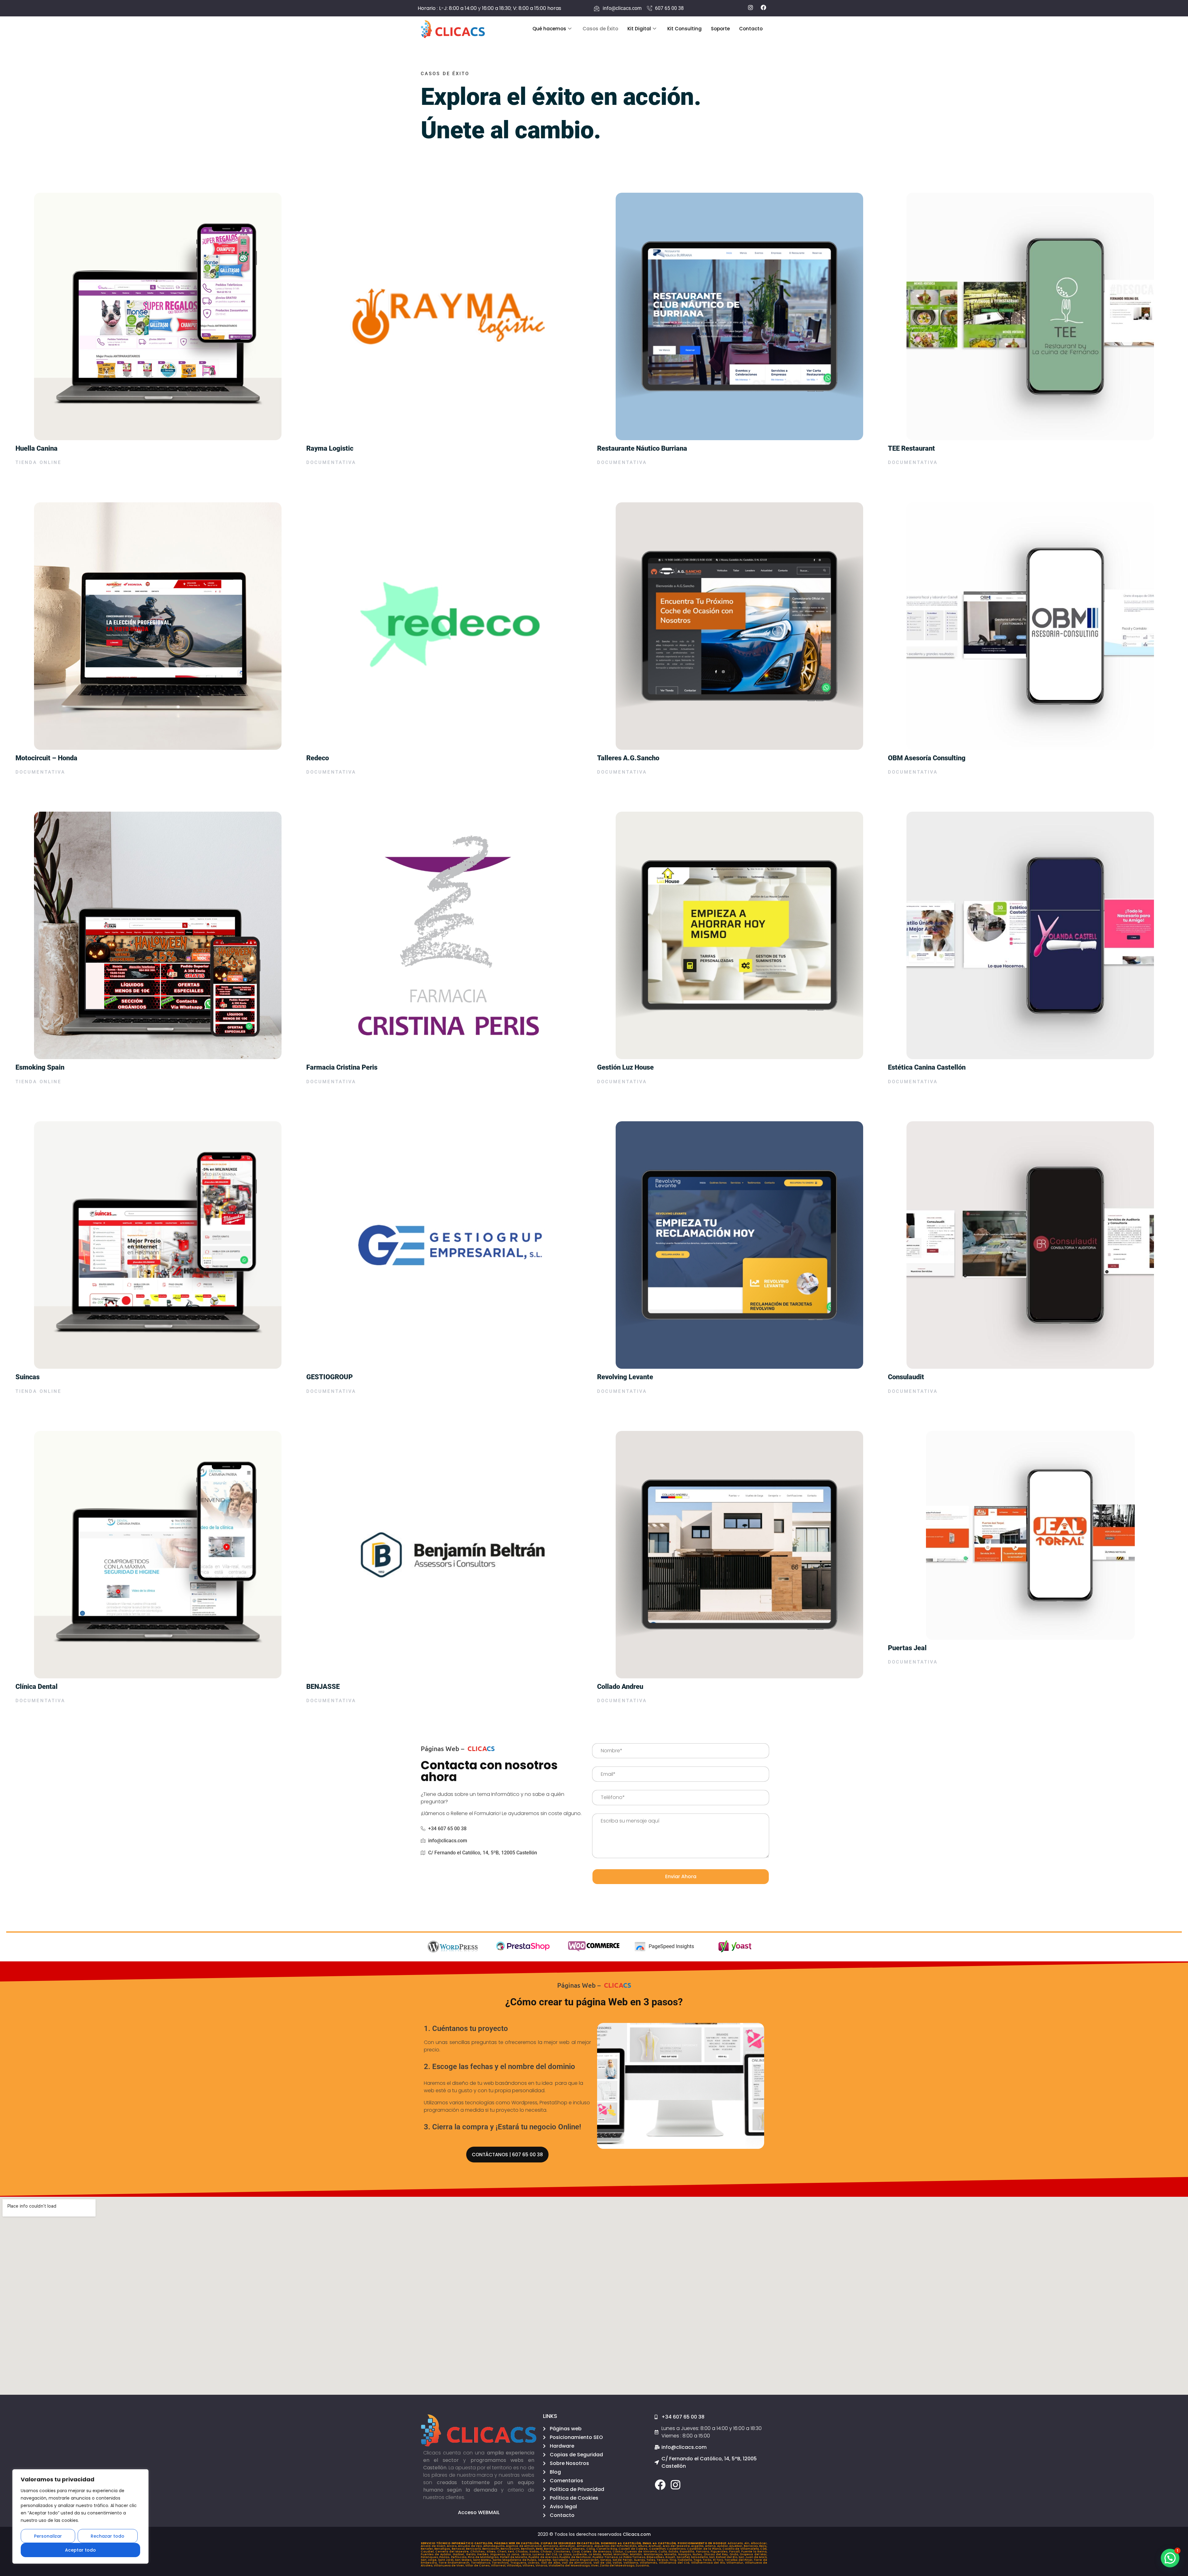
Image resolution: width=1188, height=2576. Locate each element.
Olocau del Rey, (717, 2554)
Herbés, (484, 2554)
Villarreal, (499, 2565)
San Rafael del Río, (724, 2557)
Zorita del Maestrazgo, (618, 2565)
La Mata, (596, 2554)
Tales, (652, 2560)
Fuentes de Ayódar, (437, 2554)
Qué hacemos (549, 29)
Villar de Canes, (478, 2565)
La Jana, (514, 2554)
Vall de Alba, (552, 2563)
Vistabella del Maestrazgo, (570, 2565)
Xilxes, (492, 2552)
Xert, (512, 2552)
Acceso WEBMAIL (479, 2512)
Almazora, (551, 2546)
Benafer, (428, 2549)
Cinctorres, (563, 2552)
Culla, (663, 2552)
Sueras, (640, 2560)
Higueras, (499, 2554)
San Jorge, (429, 2560)
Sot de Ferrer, (623, 2560)
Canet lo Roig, (607, 2549)
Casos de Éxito (600, 29)
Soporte (720, 29)
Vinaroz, (542, 2565)
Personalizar (48, 2536)
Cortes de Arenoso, (597, 2552)
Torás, (708, 2560)
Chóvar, (547, 2552)
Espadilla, (688, 2552)
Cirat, (576, 2552)
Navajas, (685, 2554)
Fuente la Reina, (754, 2552)
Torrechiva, (501, 2563)
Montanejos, (654, 2554)
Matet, (608, 2554)
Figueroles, (720, 2552)
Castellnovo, (677, 2549)
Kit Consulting (684, 29)
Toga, (698, 2560)
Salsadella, (700, 2557)
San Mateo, (464, 2560)
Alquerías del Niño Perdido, (616, 2546)
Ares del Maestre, (677, 2546)
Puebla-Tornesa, (606, 2557)
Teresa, (663, 2560)
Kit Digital (639, 29)
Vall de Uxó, (603, 2563)
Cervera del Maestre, (453, 2552)
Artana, (711, 2546)
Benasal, (459, 2549)
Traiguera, (519, 2563)
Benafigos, (443, 2549)
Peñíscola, (459, 2557)
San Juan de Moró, (753, 2557)
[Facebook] (660, 2485)
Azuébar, (736, 2546)
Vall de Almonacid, (578, 2563)
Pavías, (445, 2557)
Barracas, (752, 2546)
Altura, (643, 2546)
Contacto (751, 29)
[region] (80, 2516)
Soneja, (606, 2560)
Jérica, (527, 2554)
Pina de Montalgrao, (484, 2557)
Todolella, (686, 2560)
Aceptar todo (80, 2550)
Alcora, (452, 2546)
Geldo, (471, 2554)
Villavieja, (515, 2565)
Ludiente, (581, 2554)
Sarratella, (561, 2560)
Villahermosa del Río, (709, 2563)
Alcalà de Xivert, (434, 2546)
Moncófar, (622, 2554)
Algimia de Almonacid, (524, 2546)
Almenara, (585, 2546)
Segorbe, (545, 2560)
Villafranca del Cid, (675, 2563)
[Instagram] (676, 2485)
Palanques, (430, 2557)
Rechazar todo (108, 2536)
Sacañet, (684, 2557)
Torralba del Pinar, (739, 2560)
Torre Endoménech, (455, 2563)
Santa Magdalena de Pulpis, (515, 2560)
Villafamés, (649, 2563)
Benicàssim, (511, 2549)
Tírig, (674, 2560)
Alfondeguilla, (495, 2546)
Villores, (529, 2565)
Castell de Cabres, (634, 2549)
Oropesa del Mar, (753, 2554)
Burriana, (562, 2549)
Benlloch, (528, 2549)
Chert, (502, 2552)
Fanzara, (703, 2552)
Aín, (748, 2543)
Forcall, (735, 2552)
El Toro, (719, 2560)
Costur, (619, 2552)
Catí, (764, 2549)
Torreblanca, (482, 2563)
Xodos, (535, 2552)
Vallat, (618, 2563)
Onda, (735, 2554)
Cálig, (591, 2549)
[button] (1170, 2558)
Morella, (671, 2554)
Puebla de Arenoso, (544, 2557)
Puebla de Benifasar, (576, 2557)
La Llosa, (566, 2554)
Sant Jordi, (447, 2560)
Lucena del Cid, (546, 2554)
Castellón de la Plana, (705, 2549)
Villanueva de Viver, (450, 2565)
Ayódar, (723, 2546)
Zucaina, (642, 2565)
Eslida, (674, 2552)
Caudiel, (428, 2552)
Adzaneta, (736, 2543)
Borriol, (549, 2549)
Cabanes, (578, 2549)
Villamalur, (736, 2563)
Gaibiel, (459, 2554)
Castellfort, (658, 2549)
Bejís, (763, 2546)
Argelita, (698, 2546)
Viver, (595, 2565)
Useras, (534, 2563)
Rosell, (671, 2557)
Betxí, (540, 2549)
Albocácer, (759, 2543)
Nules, (698, 2554)
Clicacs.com (637, 2534)
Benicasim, (491, 2549)
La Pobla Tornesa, (633, 2557)
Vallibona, (632, 2563)
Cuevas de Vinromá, (641, 2552)
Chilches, (478, 2552)
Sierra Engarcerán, (585, 2560)
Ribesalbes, (656, 2557)
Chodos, (522, 2552)
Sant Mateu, (483, 2560)
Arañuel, (656, 2546)
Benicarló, (474, 2549)
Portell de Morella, (514, 2557)
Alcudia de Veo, (471, 2546)
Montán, (637, 2554)
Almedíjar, (568, 2546)
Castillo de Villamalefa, (741, 2549)
